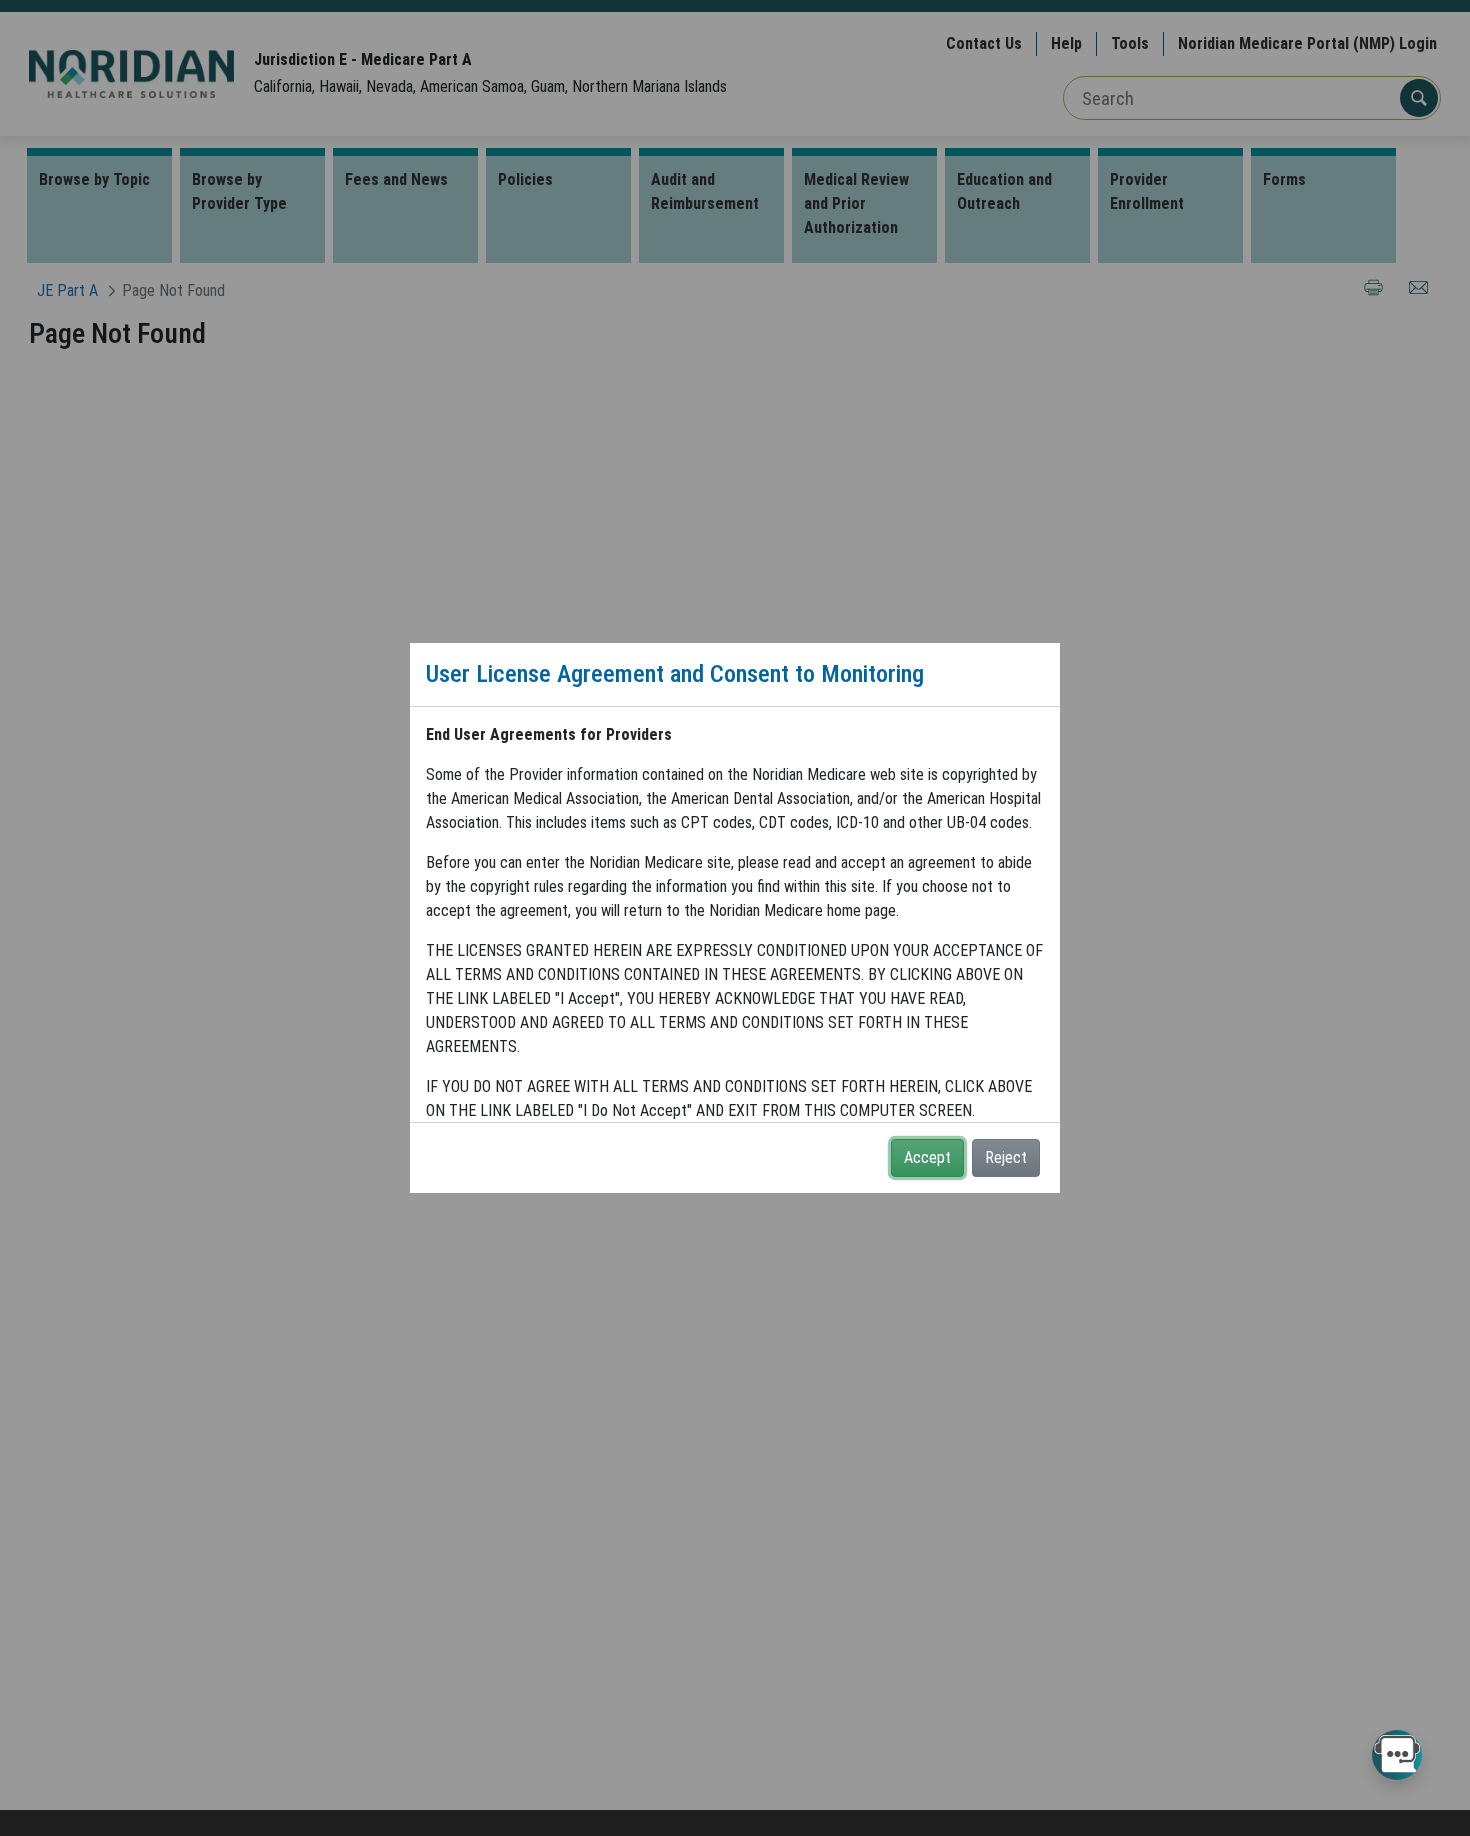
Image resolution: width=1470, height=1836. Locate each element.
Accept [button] (927, 1157)
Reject (1006, 1157)
